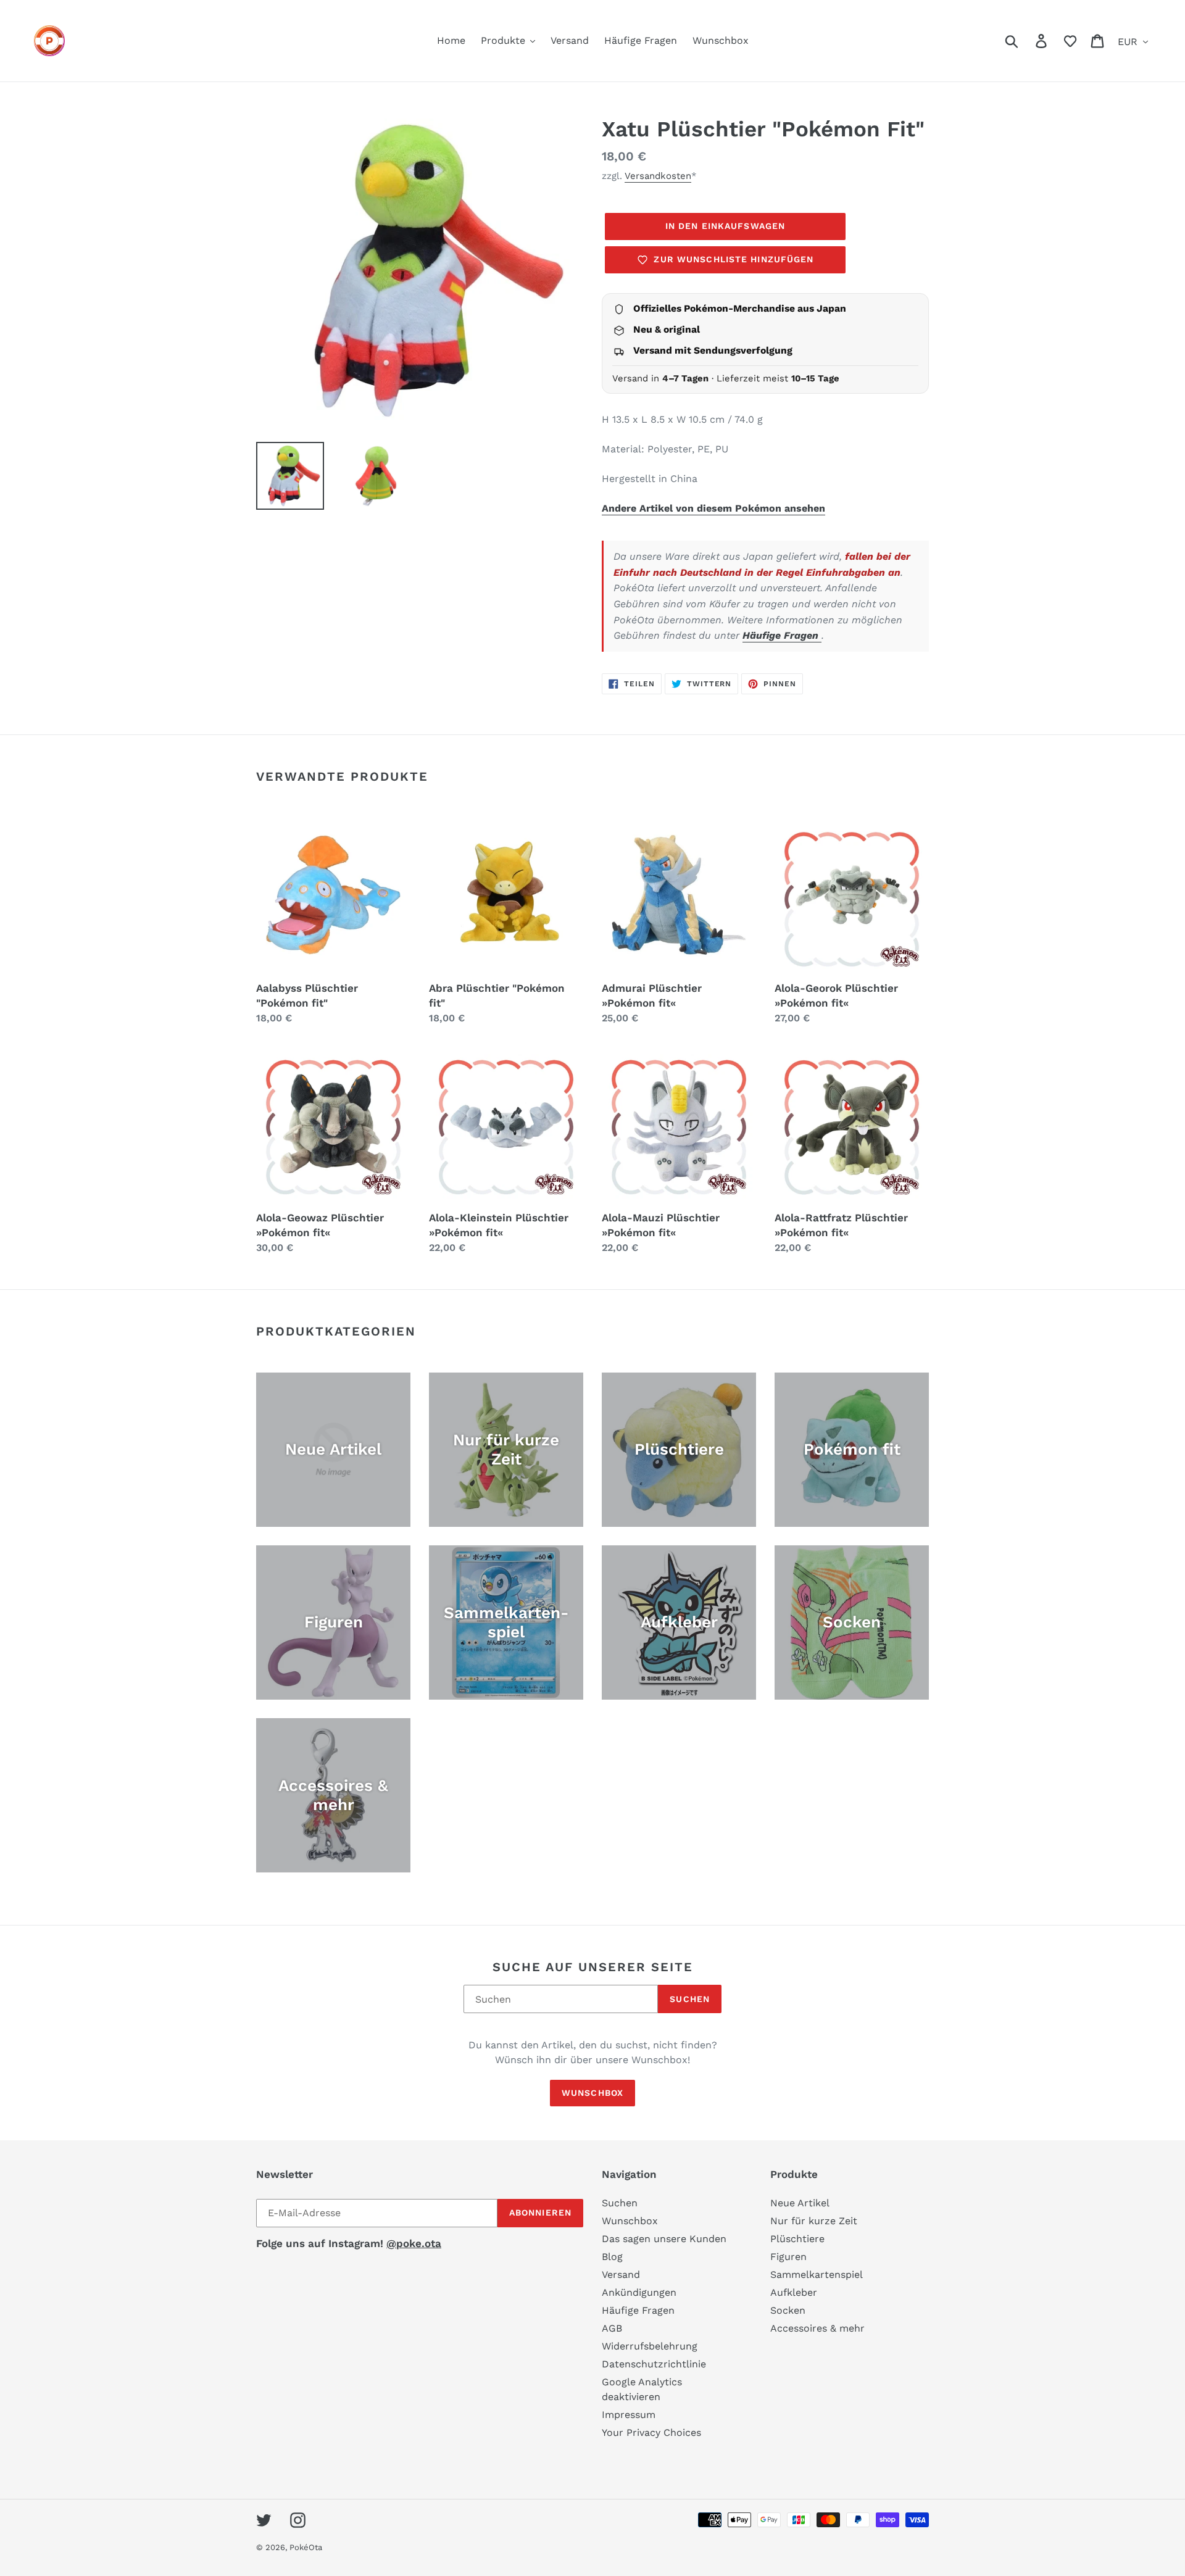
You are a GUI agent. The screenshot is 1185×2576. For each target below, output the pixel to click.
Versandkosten (658, 176)
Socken (788, 2310)
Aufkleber (794, 2292)
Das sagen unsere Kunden (664, 2239)
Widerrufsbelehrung (650, 2346)
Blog (612, 2257)
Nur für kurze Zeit (814, 2221)
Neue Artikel (800, 2203)
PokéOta (306, 2547)
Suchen (690, 1999)
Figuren (788, 2257)
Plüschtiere (797, 2239)
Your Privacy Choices (651, 2433)
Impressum (629, 2415)
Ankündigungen (639, 2292)
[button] (1070, 41)
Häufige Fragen (782, 635)
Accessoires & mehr (817, 2328)
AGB (612, 2328)
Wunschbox (592, 2093)
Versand (621, 2275)
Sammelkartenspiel (817, 2275)
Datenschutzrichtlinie (654, 2364)
